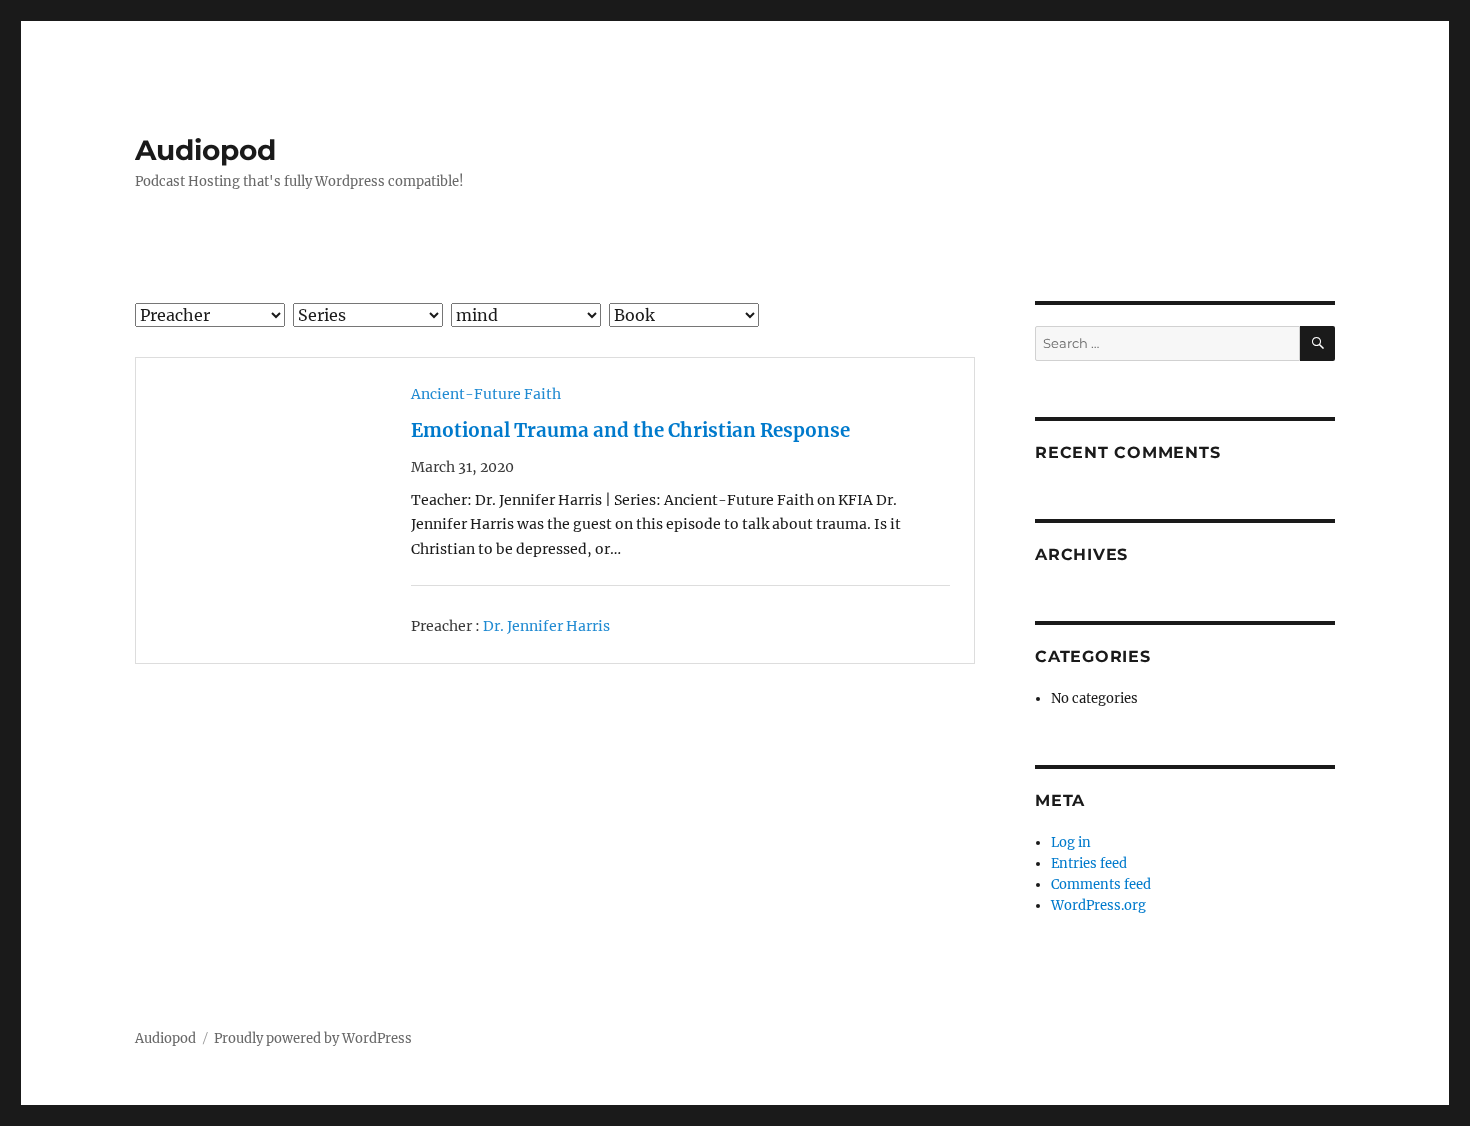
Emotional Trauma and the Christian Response (630, 430)
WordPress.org (1098, 905)
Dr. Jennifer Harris (546, 626)
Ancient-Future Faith (486, 394)
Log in (1071, 842)
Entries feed (1089, 863)
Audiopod (205, 150)
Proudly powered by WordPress (313, 1038)
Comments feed (1101, 884)
